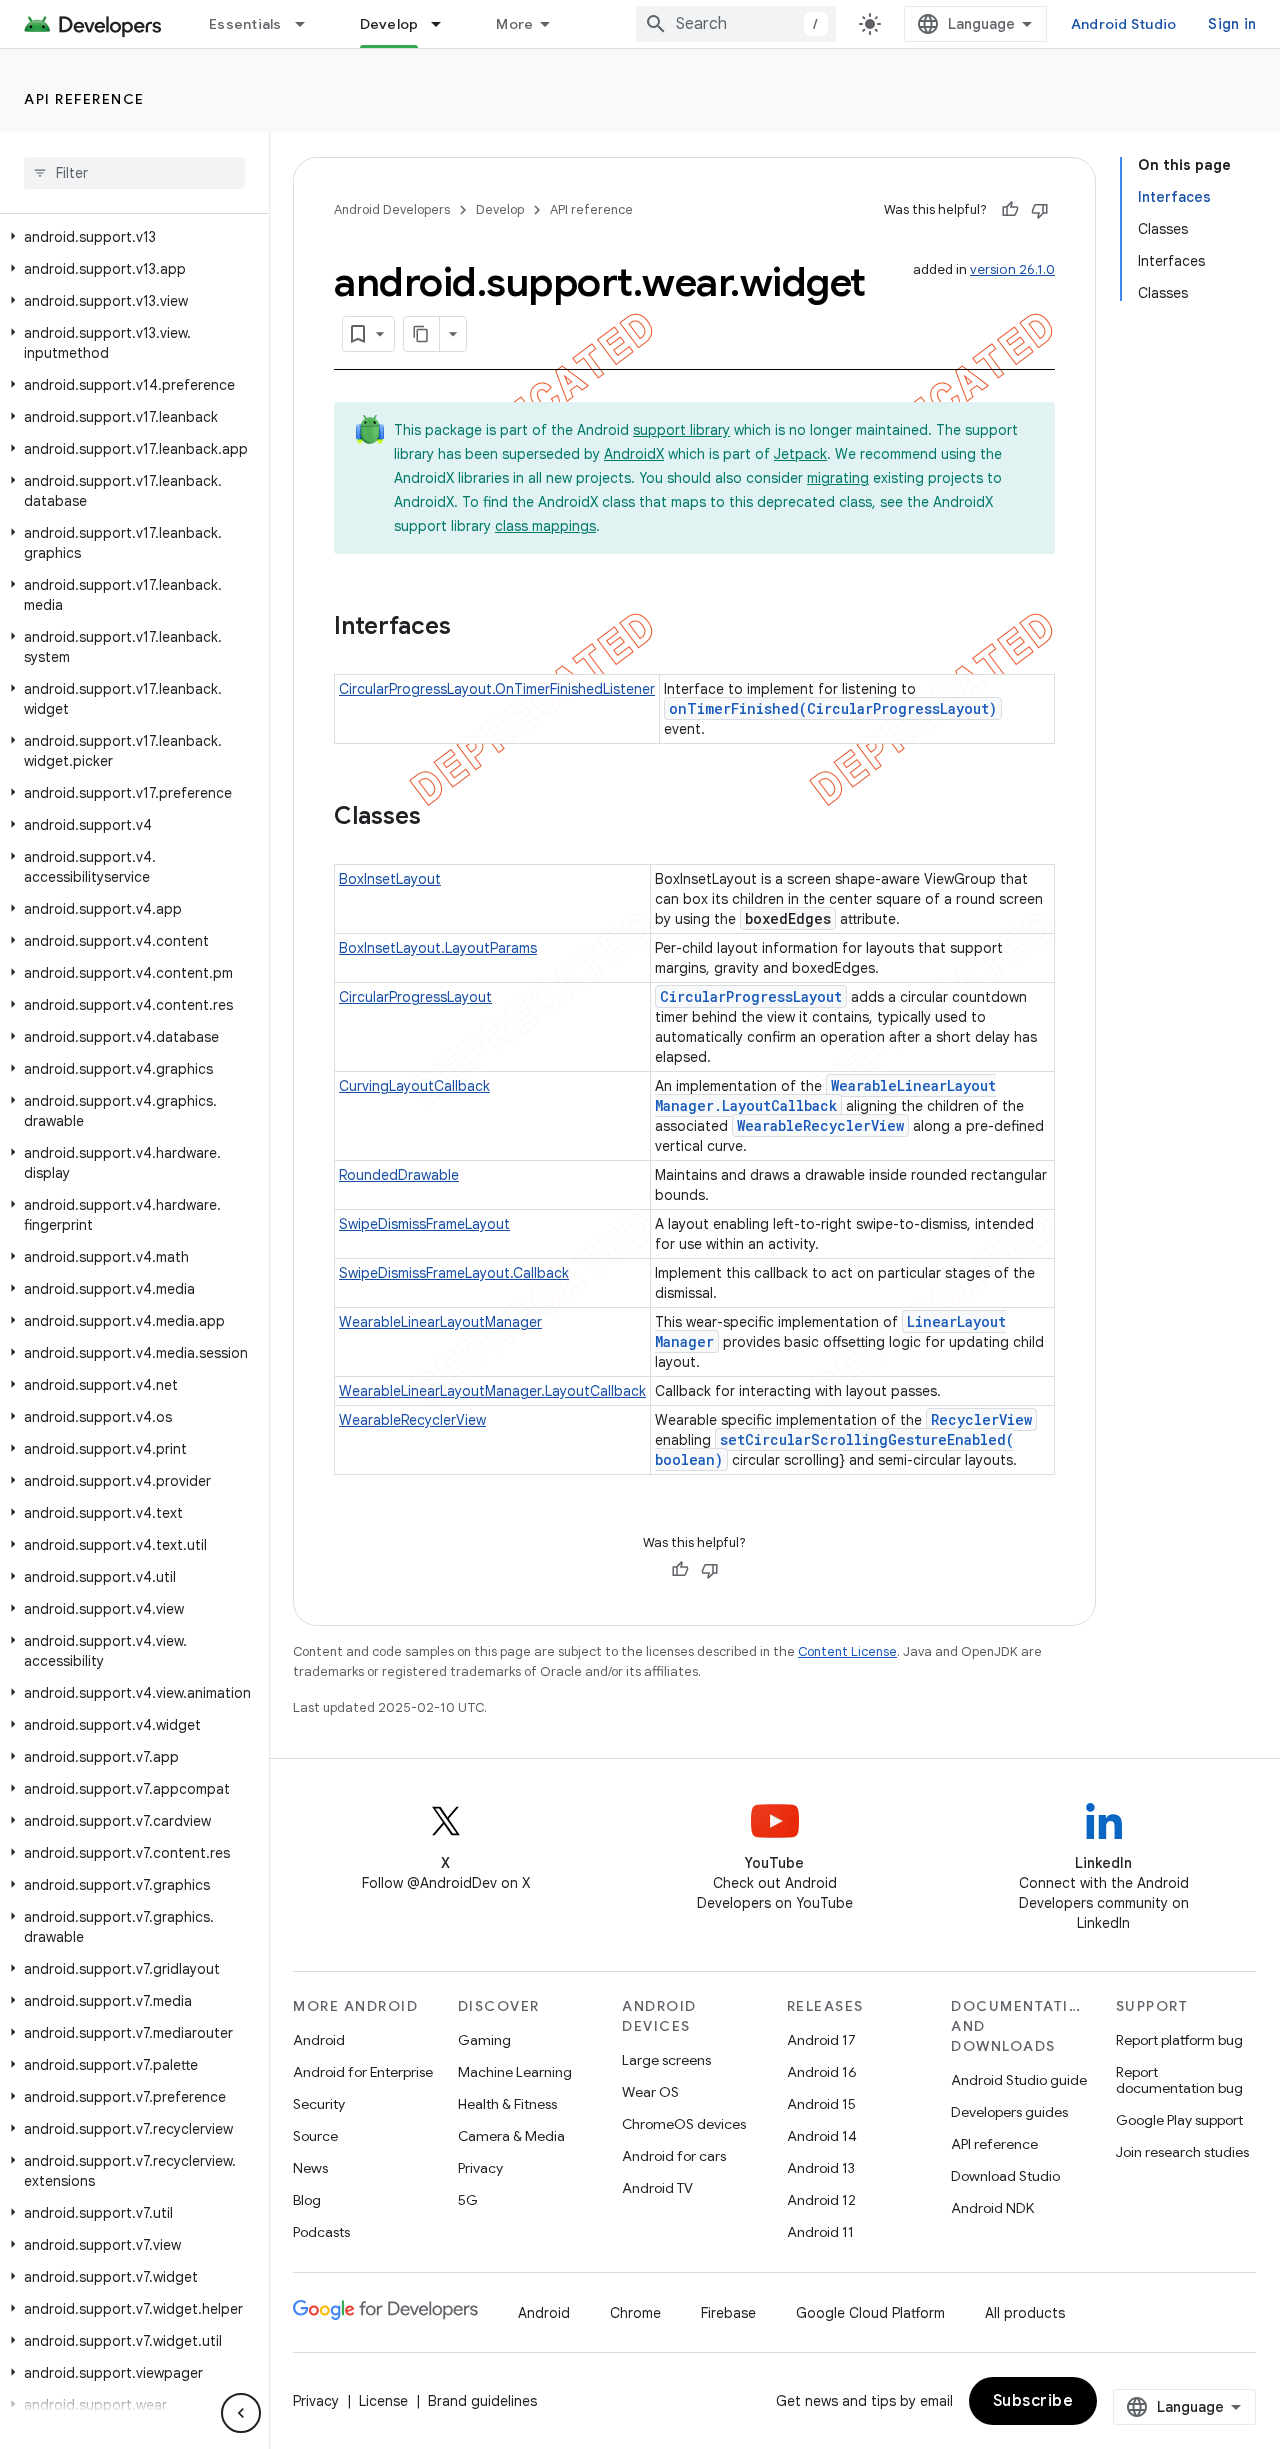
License (383, 2401)
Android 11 (820, 2232)
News (310, 2168)
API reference (84, 99)
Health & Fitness (507, 2104)
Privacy (480, 2168)
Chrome (635, 2313)
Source (315, 2136)
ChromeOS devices (684, 2124)
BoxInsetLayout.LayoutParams (438, 948)
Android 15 (821, 2104)
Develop (389, 24)
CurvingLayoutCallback (414, 1086)
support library (681, 430)
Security (319, 2104)
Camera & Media (511, 2136)
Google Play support (1179, 2120)
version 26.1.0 (1012, 269)
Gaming (484, 2040)
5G (468, 2200)
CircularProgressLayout (415, 997)
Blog (307, 2200)
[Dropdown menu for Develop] (445, 24)
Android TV (657, 2188)
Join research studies (1182, 2152)
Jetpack (800, 454)
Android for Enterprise (363, 2072)
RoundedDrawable (399, 1175)
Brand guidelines (482, 2401)
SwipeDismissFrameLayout (424, 1224)
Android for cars (674, 2156)
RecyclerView (981, 1419)
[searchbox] (134, 173)
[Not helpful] (1040, 210)
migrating (838, 478)
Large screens (666, 2060)
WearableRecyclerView (820, 1125)
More (514, 24)
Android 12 (821, 2200)
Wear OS (650, 2092)
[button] (130, 237)
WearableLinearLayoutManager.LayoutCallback (825, 1095)
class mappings (545, 526)
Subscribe (1033, 2401)
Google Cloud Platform (870, 2313)
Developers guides (1009, 2112)
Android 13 (821, 2168)
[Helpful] (1010, 210)
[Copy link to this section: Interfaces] (471, 628)
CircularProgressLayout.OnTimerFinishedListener (497, 689)
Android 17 (821, 2040)
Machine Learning (515, 2072)
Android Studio (1124, 24)
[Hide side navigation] (241, 2413)
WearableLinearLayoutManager (440, 1322)
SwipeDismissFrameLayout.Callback (454, 1273)
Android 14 (822, 2136)
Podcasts (321, 2232)
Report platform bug (1179, 2040)
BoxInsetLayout (390, 879)
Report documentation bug (1179, 2080)
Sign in (1232, 24)
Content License (847, 1651)
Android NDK (992, 2208)
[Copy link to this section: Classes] (441, 818)
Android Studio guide (1019, 2080)
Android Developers (392, 209)
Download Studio (1005, 2176)
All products (1025, 2313)
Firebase (728, 2313)
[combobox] (736, 24)
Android (319, 2040)
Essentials (245, 24)
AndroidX (634, 454)
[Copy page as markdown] (422, 334)
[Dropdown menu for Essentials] (309, 24)
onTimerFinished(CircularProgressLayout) (833, 708)
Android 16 (822, 2072)
